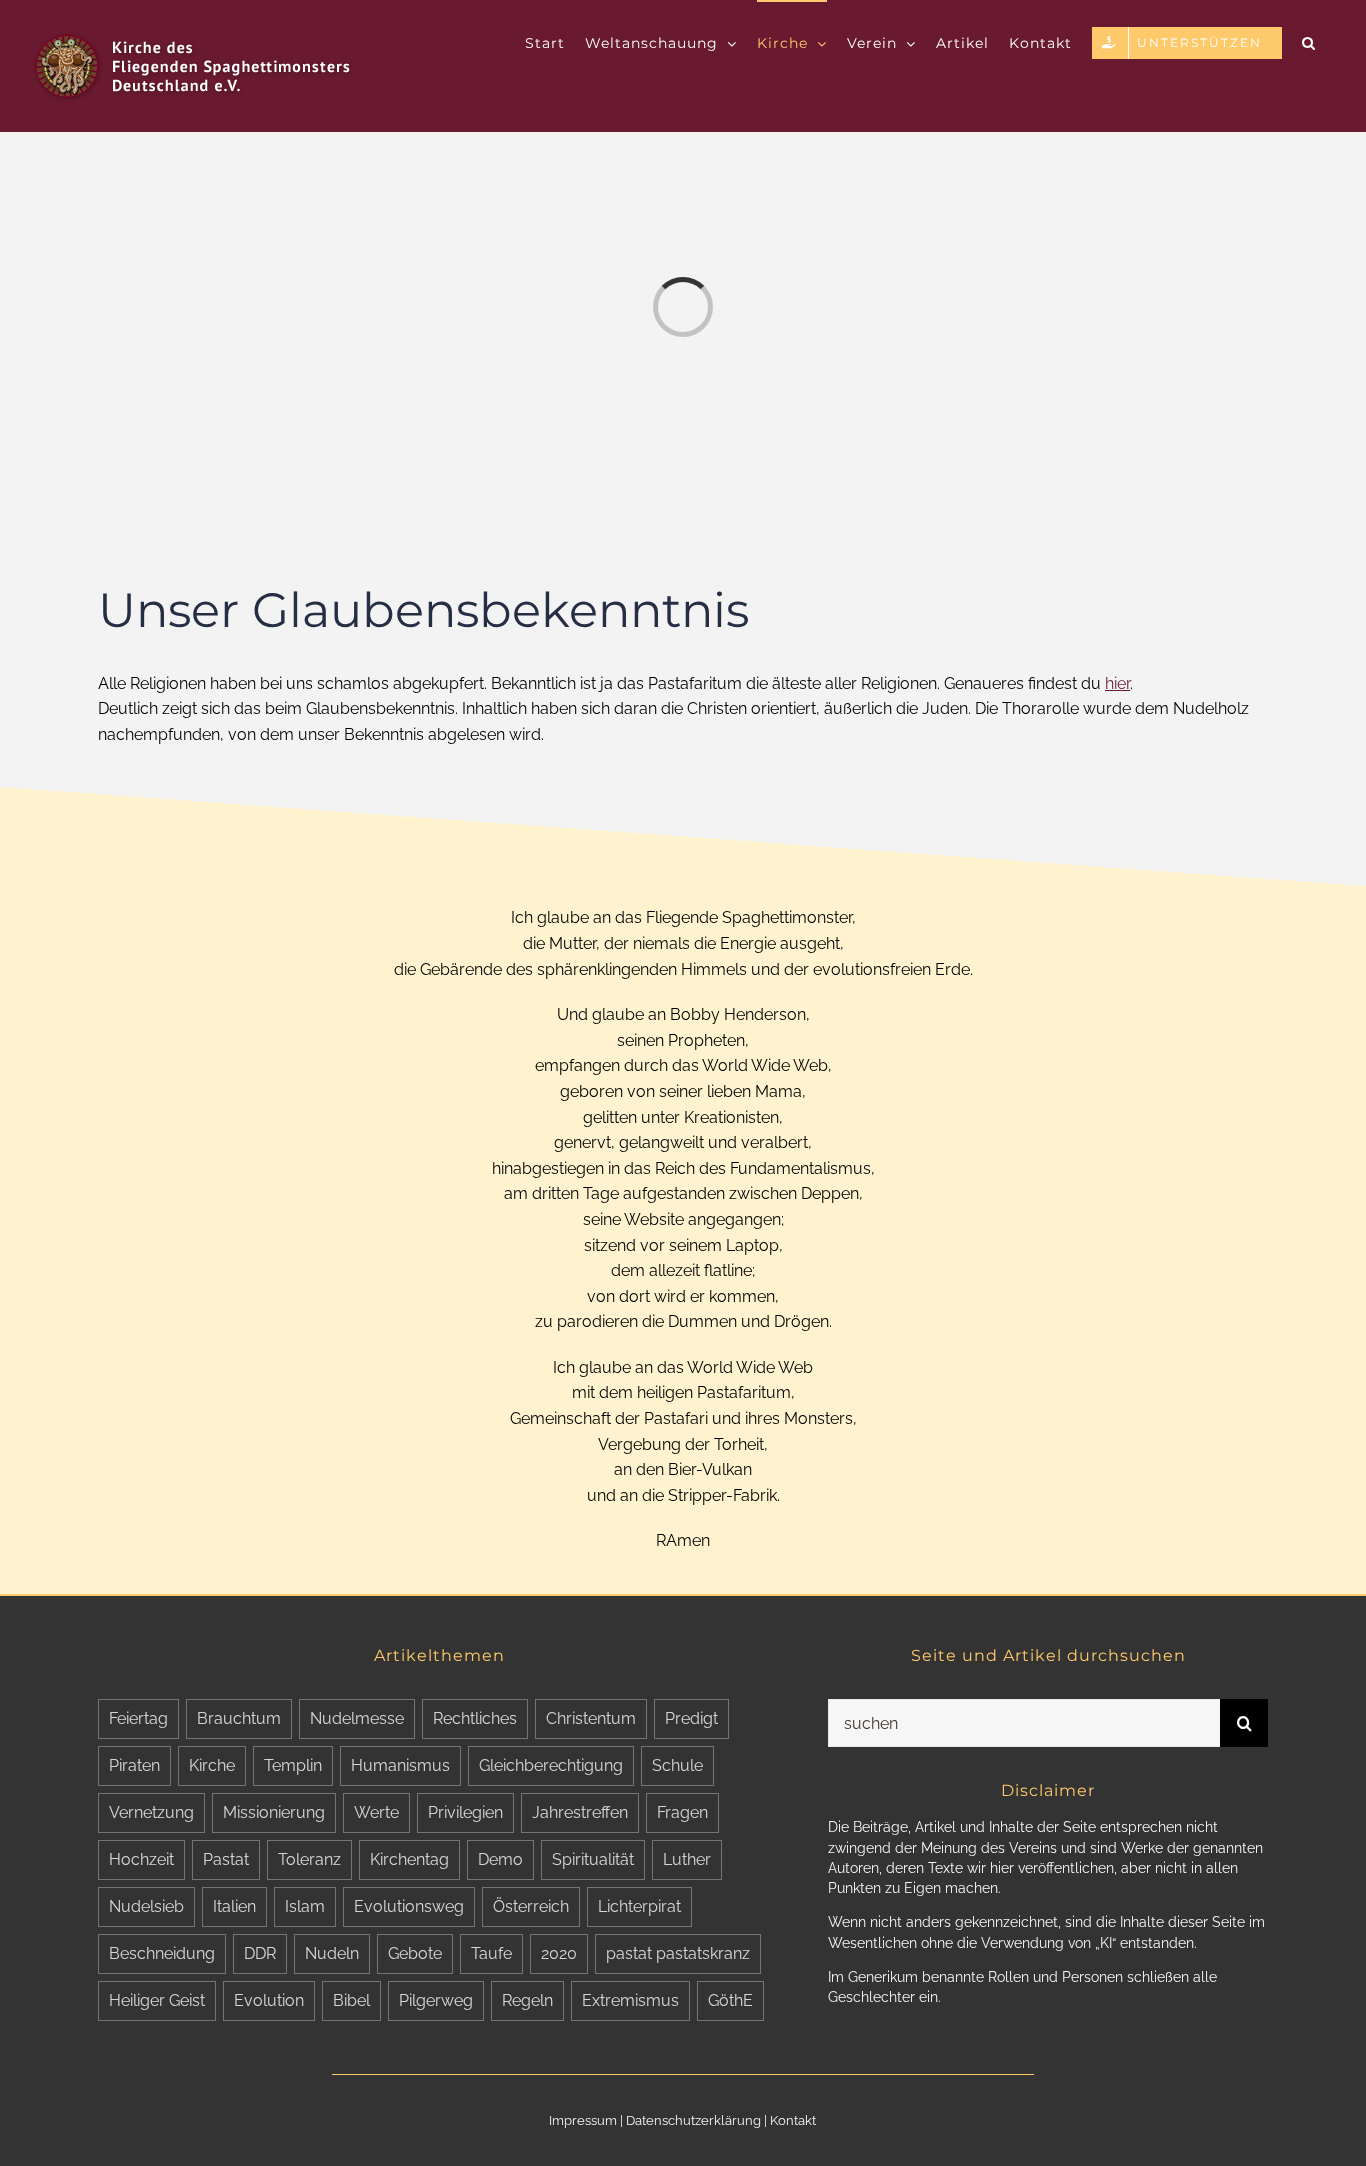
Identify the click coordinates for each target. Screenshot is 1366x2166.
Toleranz (309, 1859)
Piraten (134, 1765)
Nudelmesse (357, 1718)
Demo (500, 1859)
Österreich (531, 1906)
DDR (260, 1953)
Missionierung (274, 1812)
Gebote (415, 1953)
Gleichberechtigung (551, 1765)
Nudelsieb (146, 1906)
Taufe (491, 1953)
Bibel (351, 2000)
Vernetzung (151, 1812)
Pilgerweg (436, 2000)
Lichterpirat (639, 1906)
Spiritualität (593, 1859)
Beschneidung (162, 1953)
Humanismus (400, 1765)
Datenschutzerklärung (693, 2120)
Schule (677, 1765)
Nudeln (332, 1953)
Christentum (591, 1718)
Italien (234, 1906)
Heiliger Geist (157, 2000)
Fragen (682, 1812)
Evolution (269, 2000)
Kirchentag (409, 1859)
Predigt (691, 1718)
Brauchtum (239, 1718)
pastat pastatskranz (678, 1953)
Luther (687, 1859)
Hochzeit (141, 1859)
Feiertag (138, 1718)
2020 (559, 1953)
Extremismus (630, 2000)
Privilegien (465, 1812)
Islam (305, 1906)
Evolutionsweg (409, 1906)
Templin (293, 1765)
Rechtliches (475, 1718)
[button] (1309, 42)
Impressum (583, 2120)
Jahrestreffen (580, 1812)
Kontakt (793, 2120)
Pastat (226, 1859)
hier (1117, 683)
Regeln (527, 2000)
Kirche (212, 1765)
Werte (376, 1812)
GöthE (730, 2000)
